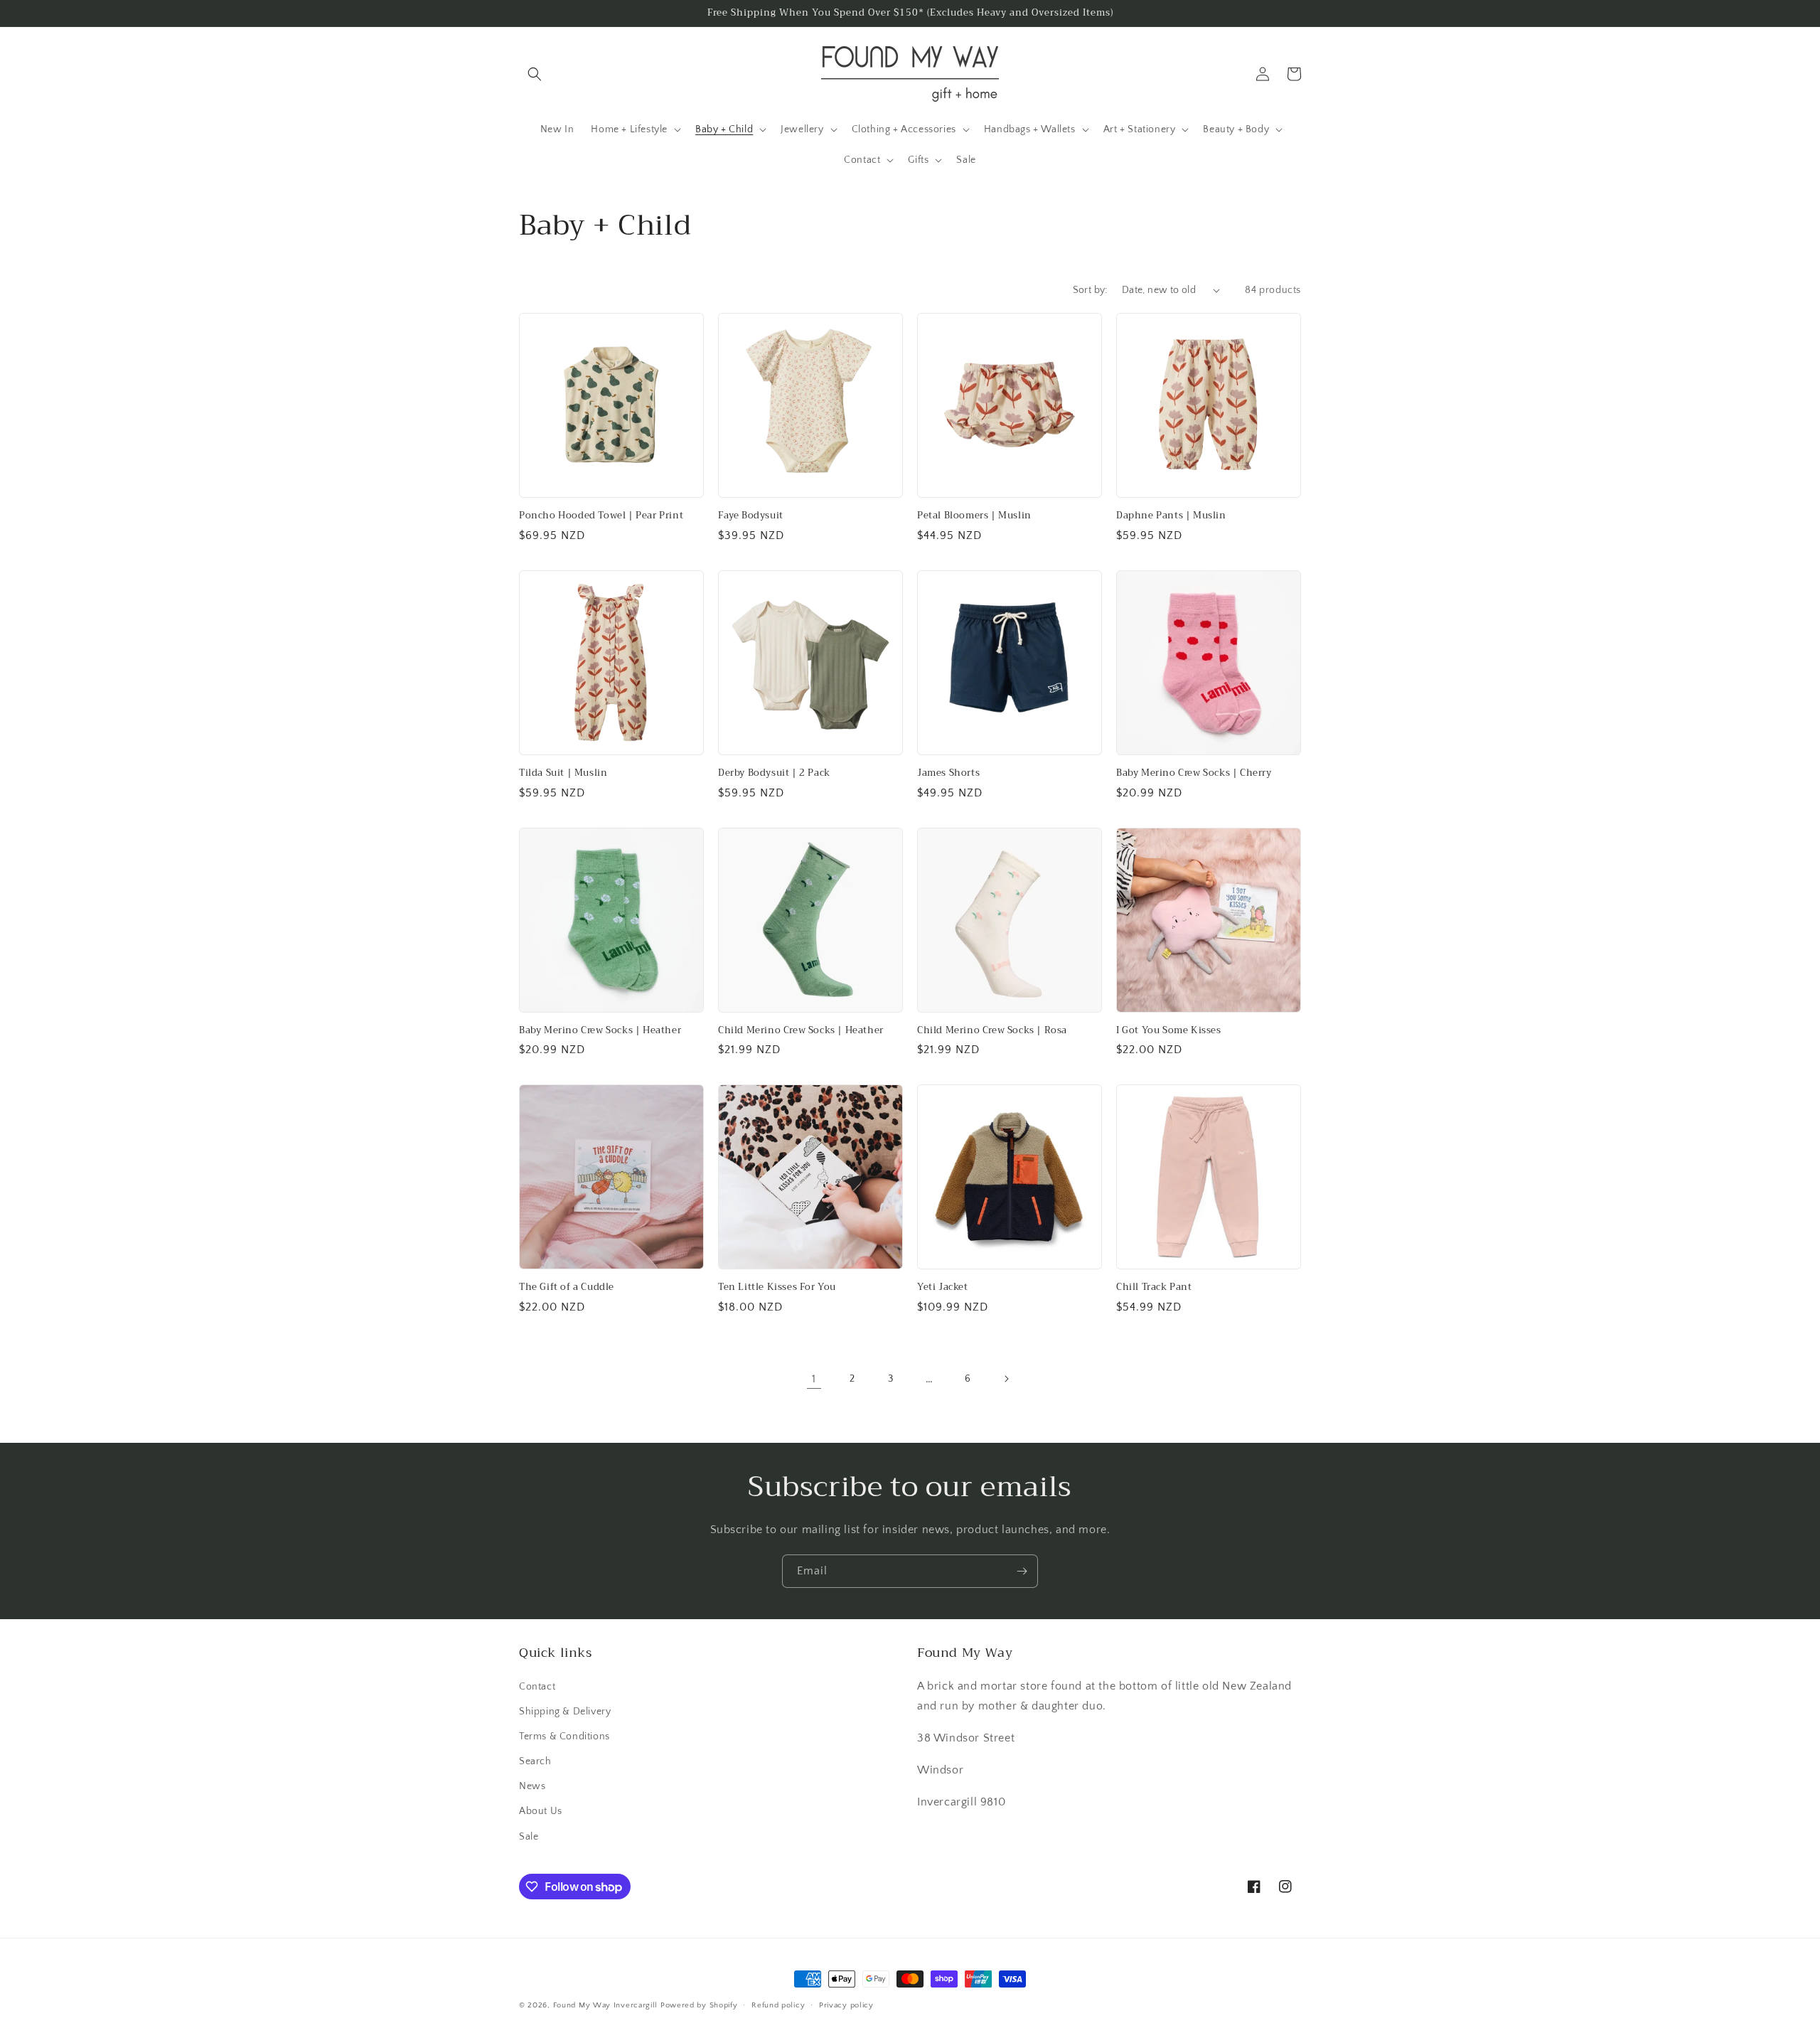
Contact (537, 1687)
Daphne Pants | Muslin (1171, 516)
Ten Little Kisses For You (777, 1287)
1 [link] (814, 1379)
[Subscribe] (1022, 1571)
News (532, 1786)
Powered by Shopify (699, 2005)
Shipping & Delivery (565, 1712)
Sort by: (1090, 290)
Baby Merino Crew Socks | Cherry (1194, 773)
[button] (535, 74)
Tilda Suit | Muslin (563, 773)
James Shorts (948, 773)
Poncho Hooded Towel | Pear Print (601, 516)
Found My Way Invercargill (606, 2005)
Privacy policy (846, 2005)
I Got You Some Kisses (1169, 1031)
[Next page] (1006, 1379)
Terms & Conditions (564, 1736)
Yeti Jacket (943, 1287)
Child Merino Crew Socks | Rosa (992, 1031)
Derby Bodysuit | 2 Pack (774, 773)
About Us (541, 1811)
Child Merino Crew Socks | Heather (801, 1031)
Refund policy (778, 2005)
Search (535, 1761)
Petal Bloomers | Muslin (974, 516)
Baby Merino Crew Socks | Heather (600, 1031)
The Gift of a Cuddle (567, 1287)
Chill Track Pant (1154, 1287)
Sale (529, 1837)
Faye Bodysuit (751, 516)
